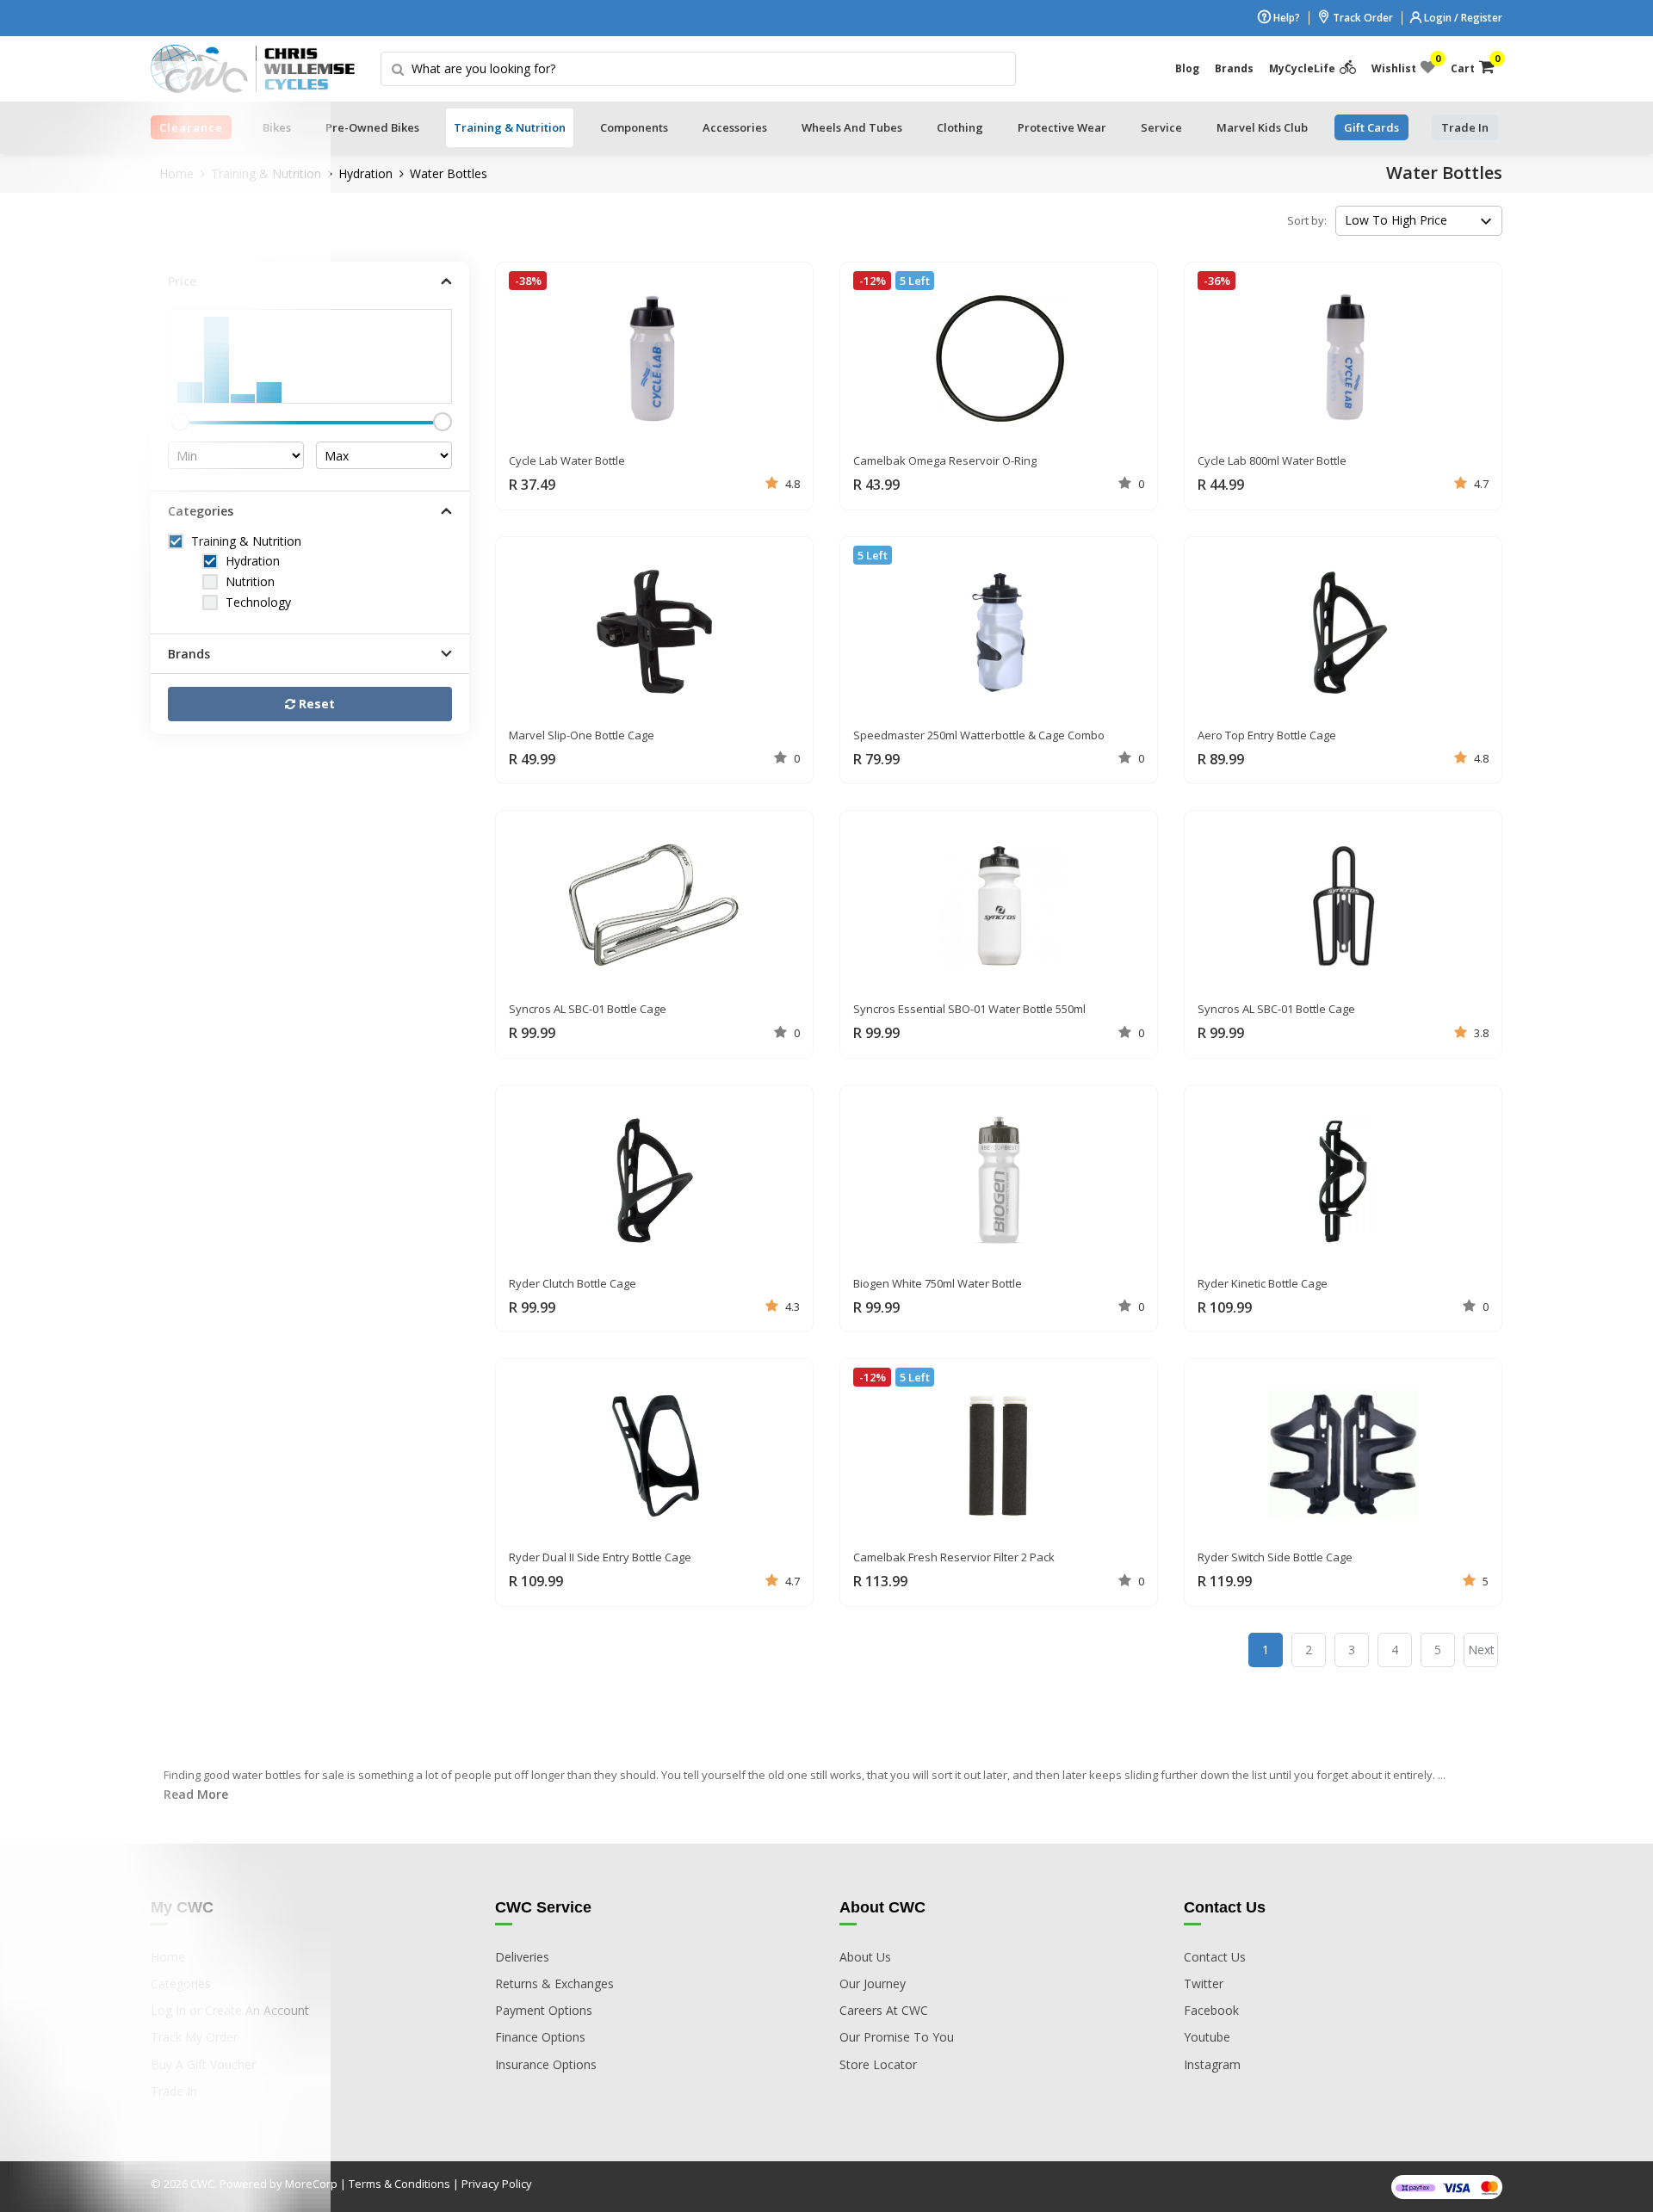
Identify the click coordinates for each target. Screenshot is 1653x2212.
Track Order (1362, 18)
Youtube (1207, 2037)
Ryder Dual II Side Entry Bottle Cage (600, 1557)
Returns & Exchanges (554, 1983)
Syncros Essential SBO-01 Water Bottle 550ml (969, 1009)
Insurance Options (546, 2064)
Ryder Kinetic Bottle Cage (1263, 1283)
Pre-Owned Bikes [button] (372, 127)
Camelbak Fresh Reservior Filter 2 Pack (954, 1557)
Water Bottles (449, 173)
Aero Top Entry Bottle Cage (1267, 735)
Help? (1285, 18)
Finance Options (540, 2037)
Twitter (1204, 1983)
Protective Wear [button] (1062, 127)
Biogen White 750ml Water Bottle (938, 1283)
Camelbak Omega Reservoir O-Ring (945, 460)
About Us (865, 1957)
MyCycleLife (1302, 68)
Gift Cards (1371, 127)
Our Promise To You (897, 2037)
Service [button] (1161, 127)
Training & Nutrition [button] (510, 127)
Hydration (365, 173)
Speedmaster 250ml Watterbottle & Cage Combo (979, 735)
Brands (1234, 68)
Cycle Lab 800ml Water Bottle (1272, 460)
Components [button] (634, 127)
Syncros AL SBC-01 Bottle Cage (588, 1009)
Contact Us (1215, 1957)
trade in (1465, 127)
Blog (1187, 68)
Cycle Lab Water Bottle (567, 460)
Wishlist (1403, 65)
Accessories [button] (735, 127)
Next (1481, 1650)
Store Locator (878, 2064)
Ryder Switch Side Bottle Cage (1275, 1557)
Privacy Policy (497, 2184)
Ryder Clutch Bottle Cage (573, 1283)
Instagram (1212, 2064)
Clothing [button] (960, 127)
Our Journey (873, 1983)
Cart (1473, 65)
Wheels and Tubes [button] (852, 127)
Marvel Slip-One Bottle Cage (582, 735)
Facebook (1211, 2010)
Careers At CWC (884, 2010)
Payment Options (544, 2010)
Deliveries (522, 1957)
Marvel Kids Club (1262, 127)
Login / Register (1462, 18)
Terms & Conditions (399, 2184)
